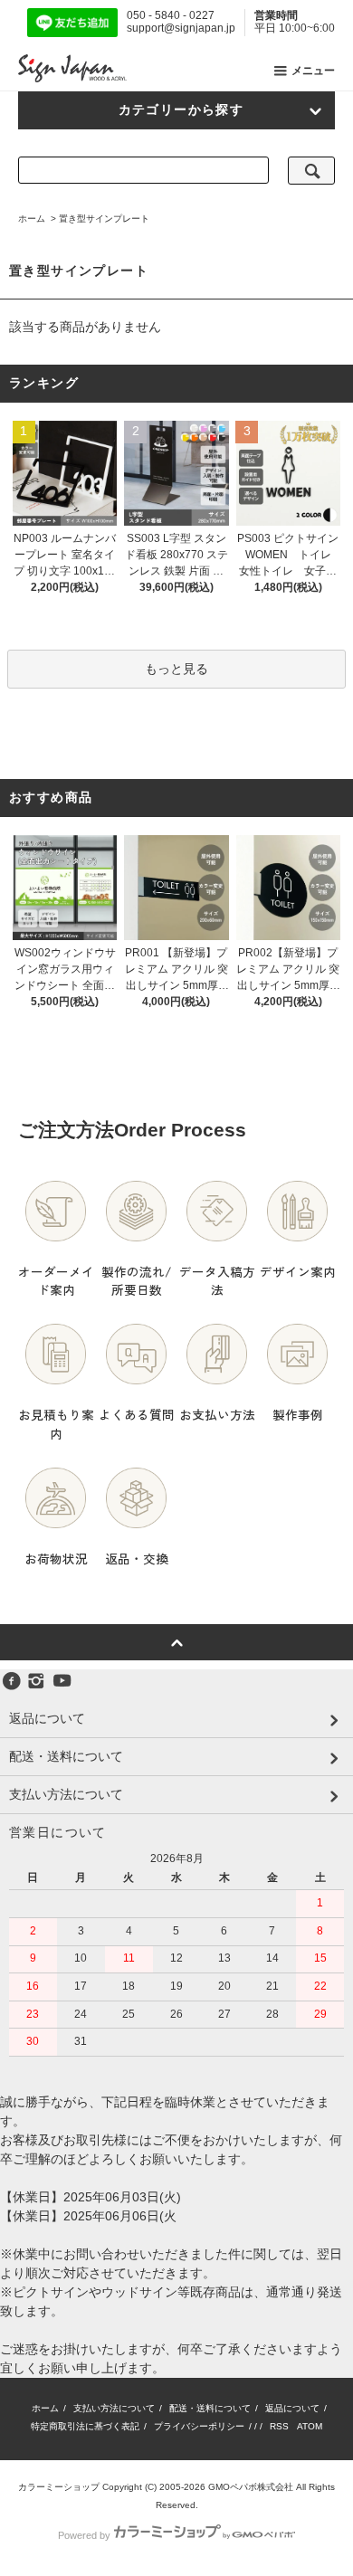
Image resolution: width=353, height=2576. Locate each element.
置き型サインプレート (104, 219)
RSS (279, 2426)
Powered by (84, 2535)
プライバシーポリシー (199, 2426)
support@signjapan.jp (181, 28)
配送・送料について (210, 2408)
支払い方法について (114, 2408)
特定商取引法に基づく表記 (85, 2426)
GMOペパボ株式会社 (251, 2487)
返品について (292, 2408)
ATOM (310, 2426)
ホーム (32, 219)
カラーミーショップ (59, 2487)
